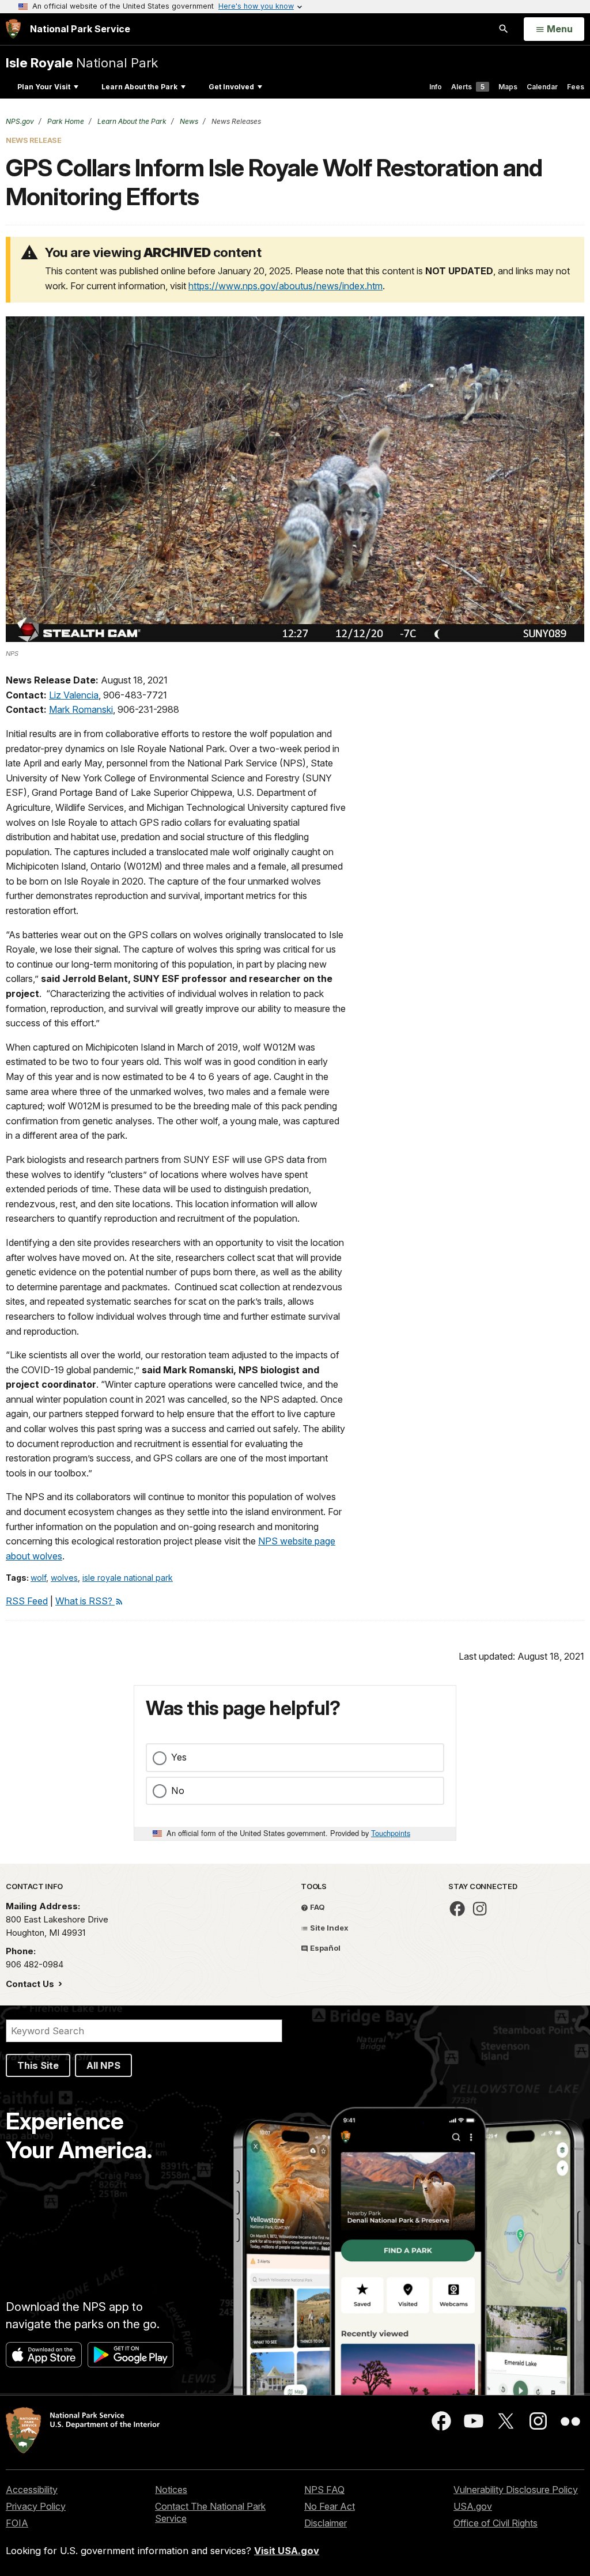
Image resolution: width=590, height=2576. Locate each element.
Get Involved (231, 87)
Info (436, 87)
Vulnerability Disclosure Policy (516, 2490)
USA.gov (473, 2506)
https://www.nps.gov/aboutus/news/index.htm (285, 286)
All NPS (103, 2065)
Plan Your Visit (44, 87)
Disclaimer (326, 2523)
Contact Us (31, 1984)
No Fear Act (330, 2506)
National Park (82, 63)
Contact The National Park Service (210, 2512)
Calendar (542, 87)
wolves (64, 1578)
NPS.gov (20, 121)
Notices (171, 2490)
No (178, 1791)
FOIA (17, 2523)
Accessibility (32, 2490)
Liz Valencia (74, 695)
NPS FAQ (324, 2490)
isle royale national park (128, 1578)
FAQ (317, 1907)
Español (324, 1948)
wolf (38, 1578)
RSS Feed (27, 1601)
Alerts (468, 87)
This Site (38, 2065)
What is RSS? (85, 1601)
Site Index (328, 1928)
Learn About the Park (139, 87)
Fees (576, 87)
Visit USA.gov (287, 2551)
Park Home (65, 121)
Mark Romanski (81, 709)
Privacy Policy (36, 2506)
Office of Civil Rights (496, 2523)
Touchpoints (391, 1833)
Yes (179, 1757)
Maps (508, 87)
